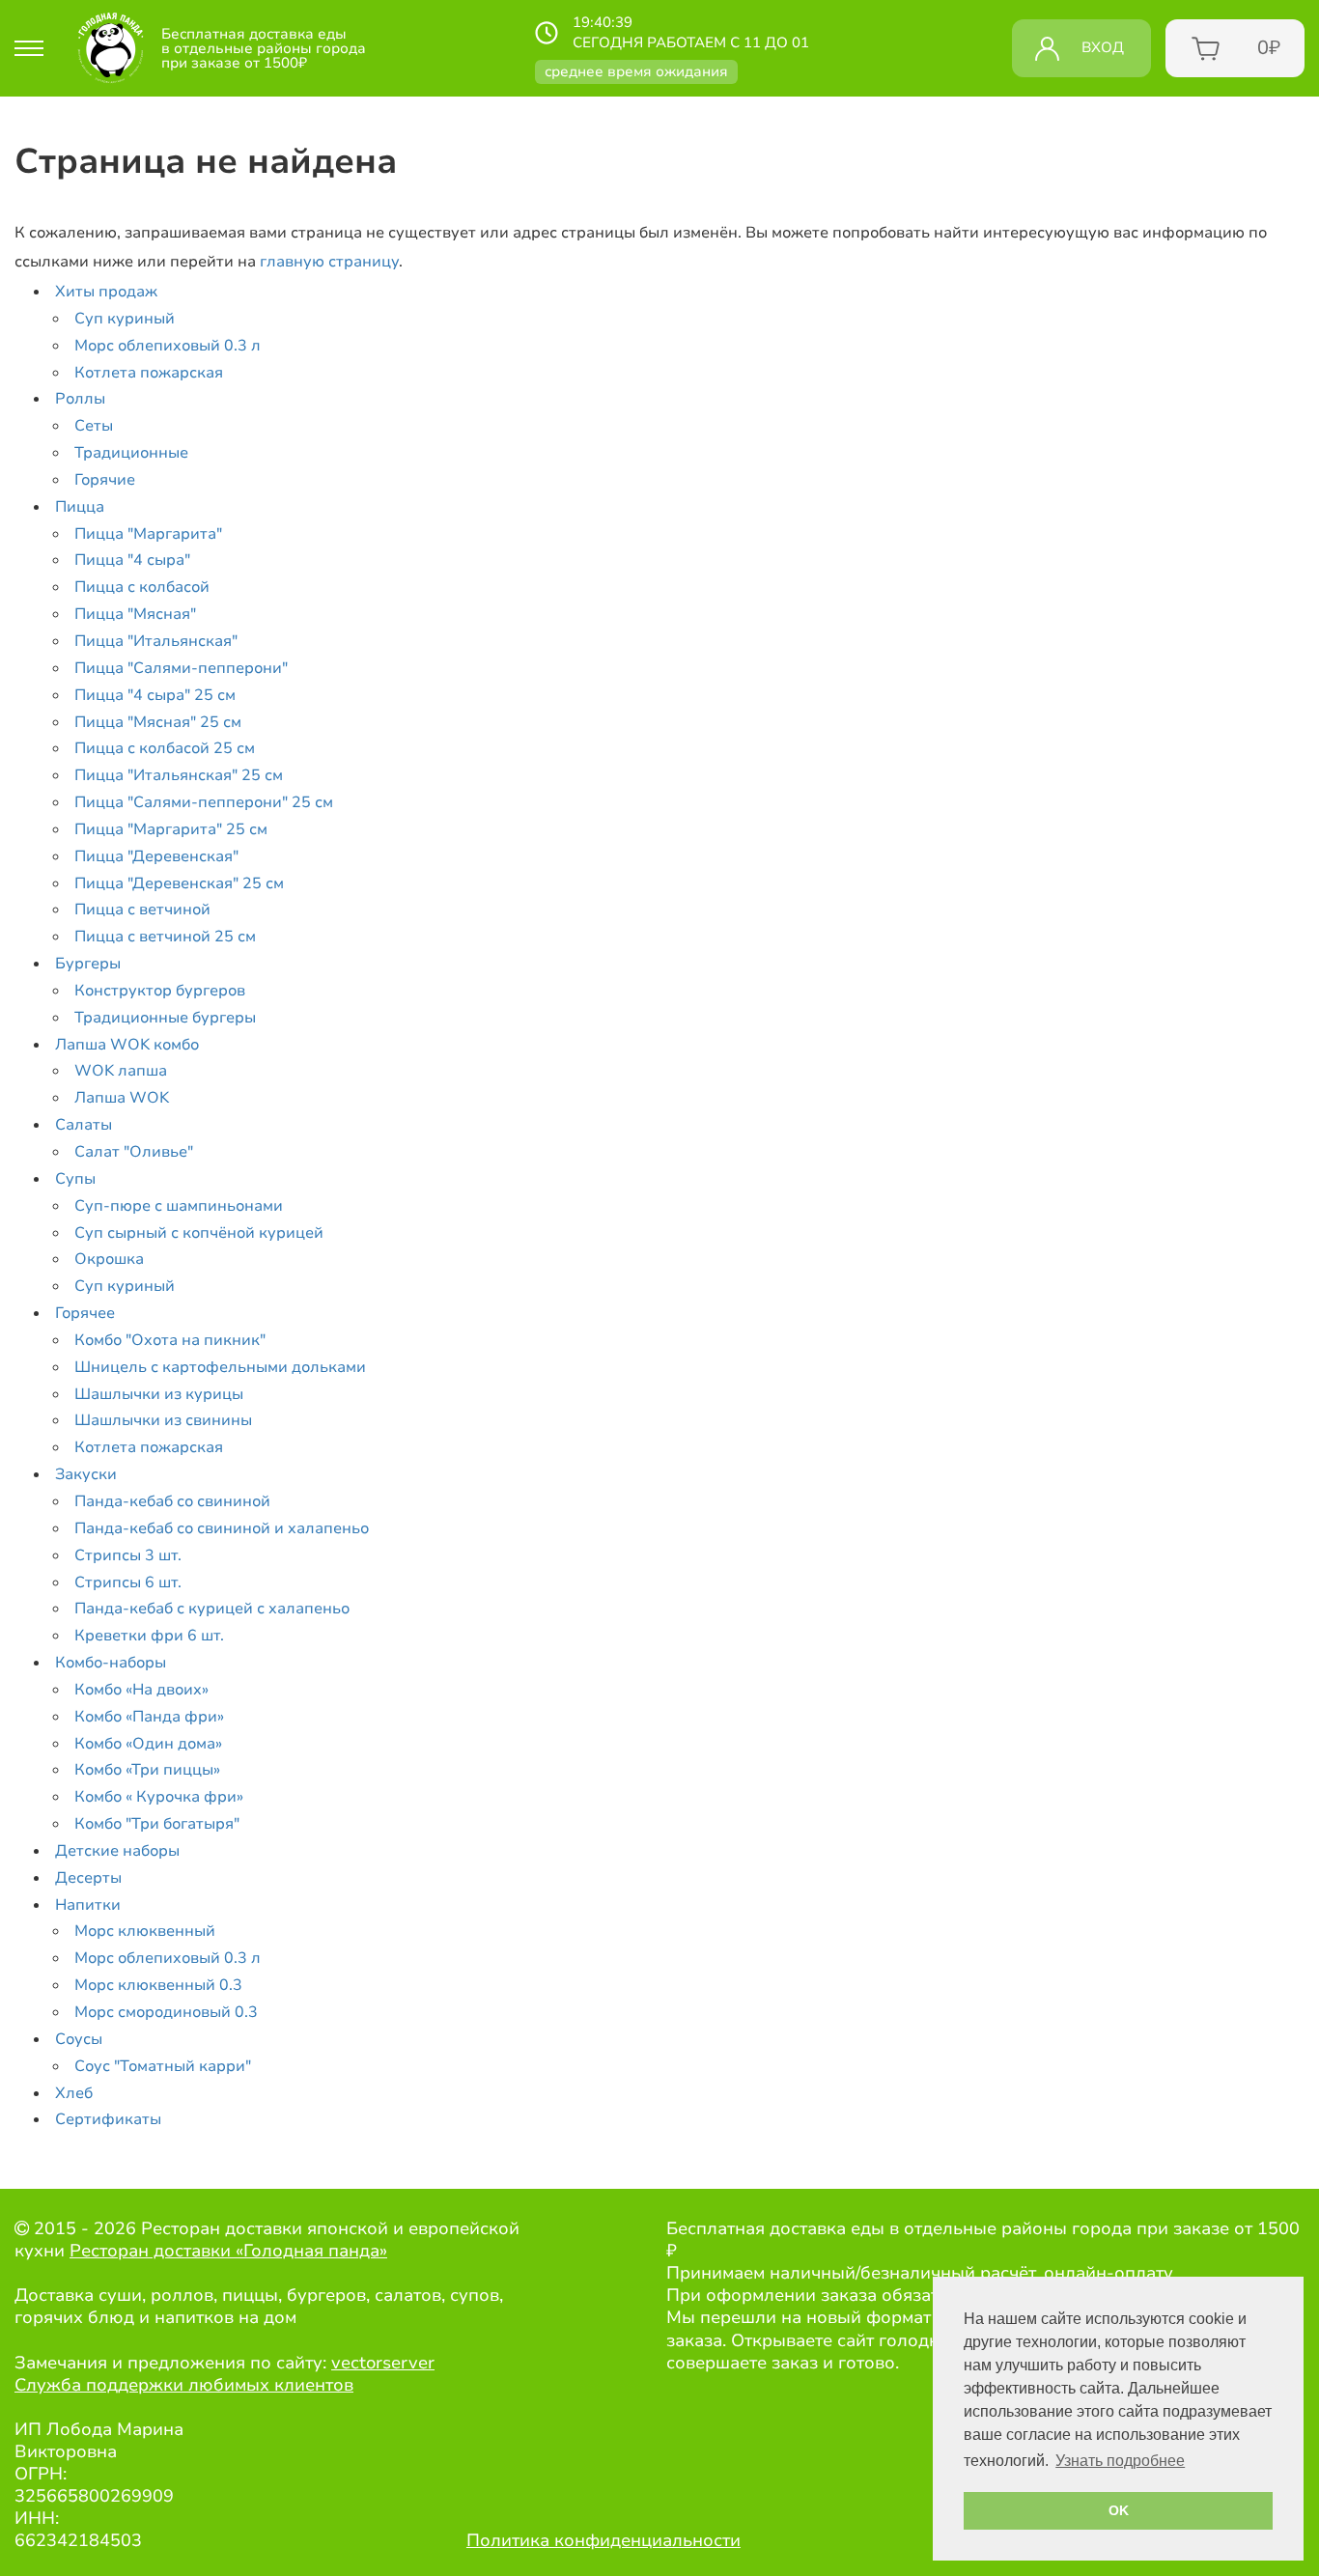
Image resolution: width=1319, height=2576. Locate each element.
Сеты (94, 426)
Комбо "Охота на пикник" (170, 1340)
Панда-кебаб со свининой (172, 1501)
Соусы (79, 2039)
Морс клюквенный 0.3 (158, 1985)
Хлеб (74, 2093)
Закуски (86, 1474)
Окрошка (109, 1259)
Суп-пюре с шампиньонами (179, 1206)
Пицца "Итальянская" (156, 641)
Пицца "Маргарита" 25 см (171, 829)
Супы (75, 1179)
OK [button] (1119, 2510)
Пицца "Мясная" (135, 614)
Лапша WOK (122, 1098)
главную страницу (329, 262)
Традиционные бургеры (165, 1018)
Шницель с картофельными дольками (220, 1367)
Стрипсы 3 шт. (128, 1555)
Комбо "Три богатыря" (157, 1824)
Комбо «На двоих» (141, 1690)
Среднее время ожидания (636, 71)
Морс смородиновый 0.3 (166, 2012)
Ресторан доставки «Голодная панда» (228, 2251)
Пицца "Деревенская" (156, 856)
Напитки (88, 1905)
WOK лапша (121, 1071)
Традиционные (131, 453)
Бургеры (88, 964)
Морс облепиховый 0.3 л (168, 346)
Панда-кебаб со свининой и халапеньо (222, 1528)
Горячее (85, 1313)
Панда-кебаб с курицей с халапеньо (212, 1609)
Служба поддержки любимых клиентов (184, 2385)
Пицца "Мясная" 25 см (158, 722)
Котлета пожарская (149, 373)
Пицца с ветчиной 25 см (165, 937)
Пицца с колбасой (142, 587)
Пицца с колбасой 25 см (165, 748)
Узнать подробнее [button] (1120, 2461)
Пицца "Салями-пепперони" (181, 668)
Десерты (88, 1878)
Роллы (80, 399)
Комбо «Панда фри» (149, 1717)
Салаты (84, 1125)
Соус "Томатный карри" (163, 2066)
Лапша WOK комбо (127, 1045)
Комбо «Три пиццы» (147, 1770)
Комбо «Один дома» (148, 1744)
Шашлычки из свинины (163, 1420)
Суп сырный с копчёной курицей (199, 1233)
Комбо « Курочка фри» (159, 1797)
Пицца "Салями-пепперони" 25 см (204, 802)
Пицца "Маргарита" (148, 534)
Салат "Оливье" (134, 1152)
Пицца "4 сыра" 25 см (155, 695)
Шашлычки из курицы (159, 1394)
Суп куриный (125, 319)
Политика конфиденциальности (603, 2540)
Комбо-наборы (111, 1663)
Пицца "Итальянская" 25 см (179, 775)
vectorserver (383, 2363)
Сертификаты (108, 2119)
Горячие (105, 480)
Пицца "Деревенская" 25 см (179, 883)
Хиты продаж (106, 292)
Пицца (80, 507)
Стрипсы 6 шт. (128, 1582)
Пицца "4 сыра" (132, 560)
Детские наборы (117, 1851)
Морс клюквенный (145, 1931)
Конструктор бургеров (160, 991)
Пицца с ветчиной (142, 910)
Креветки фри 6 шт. (149, 1636)
